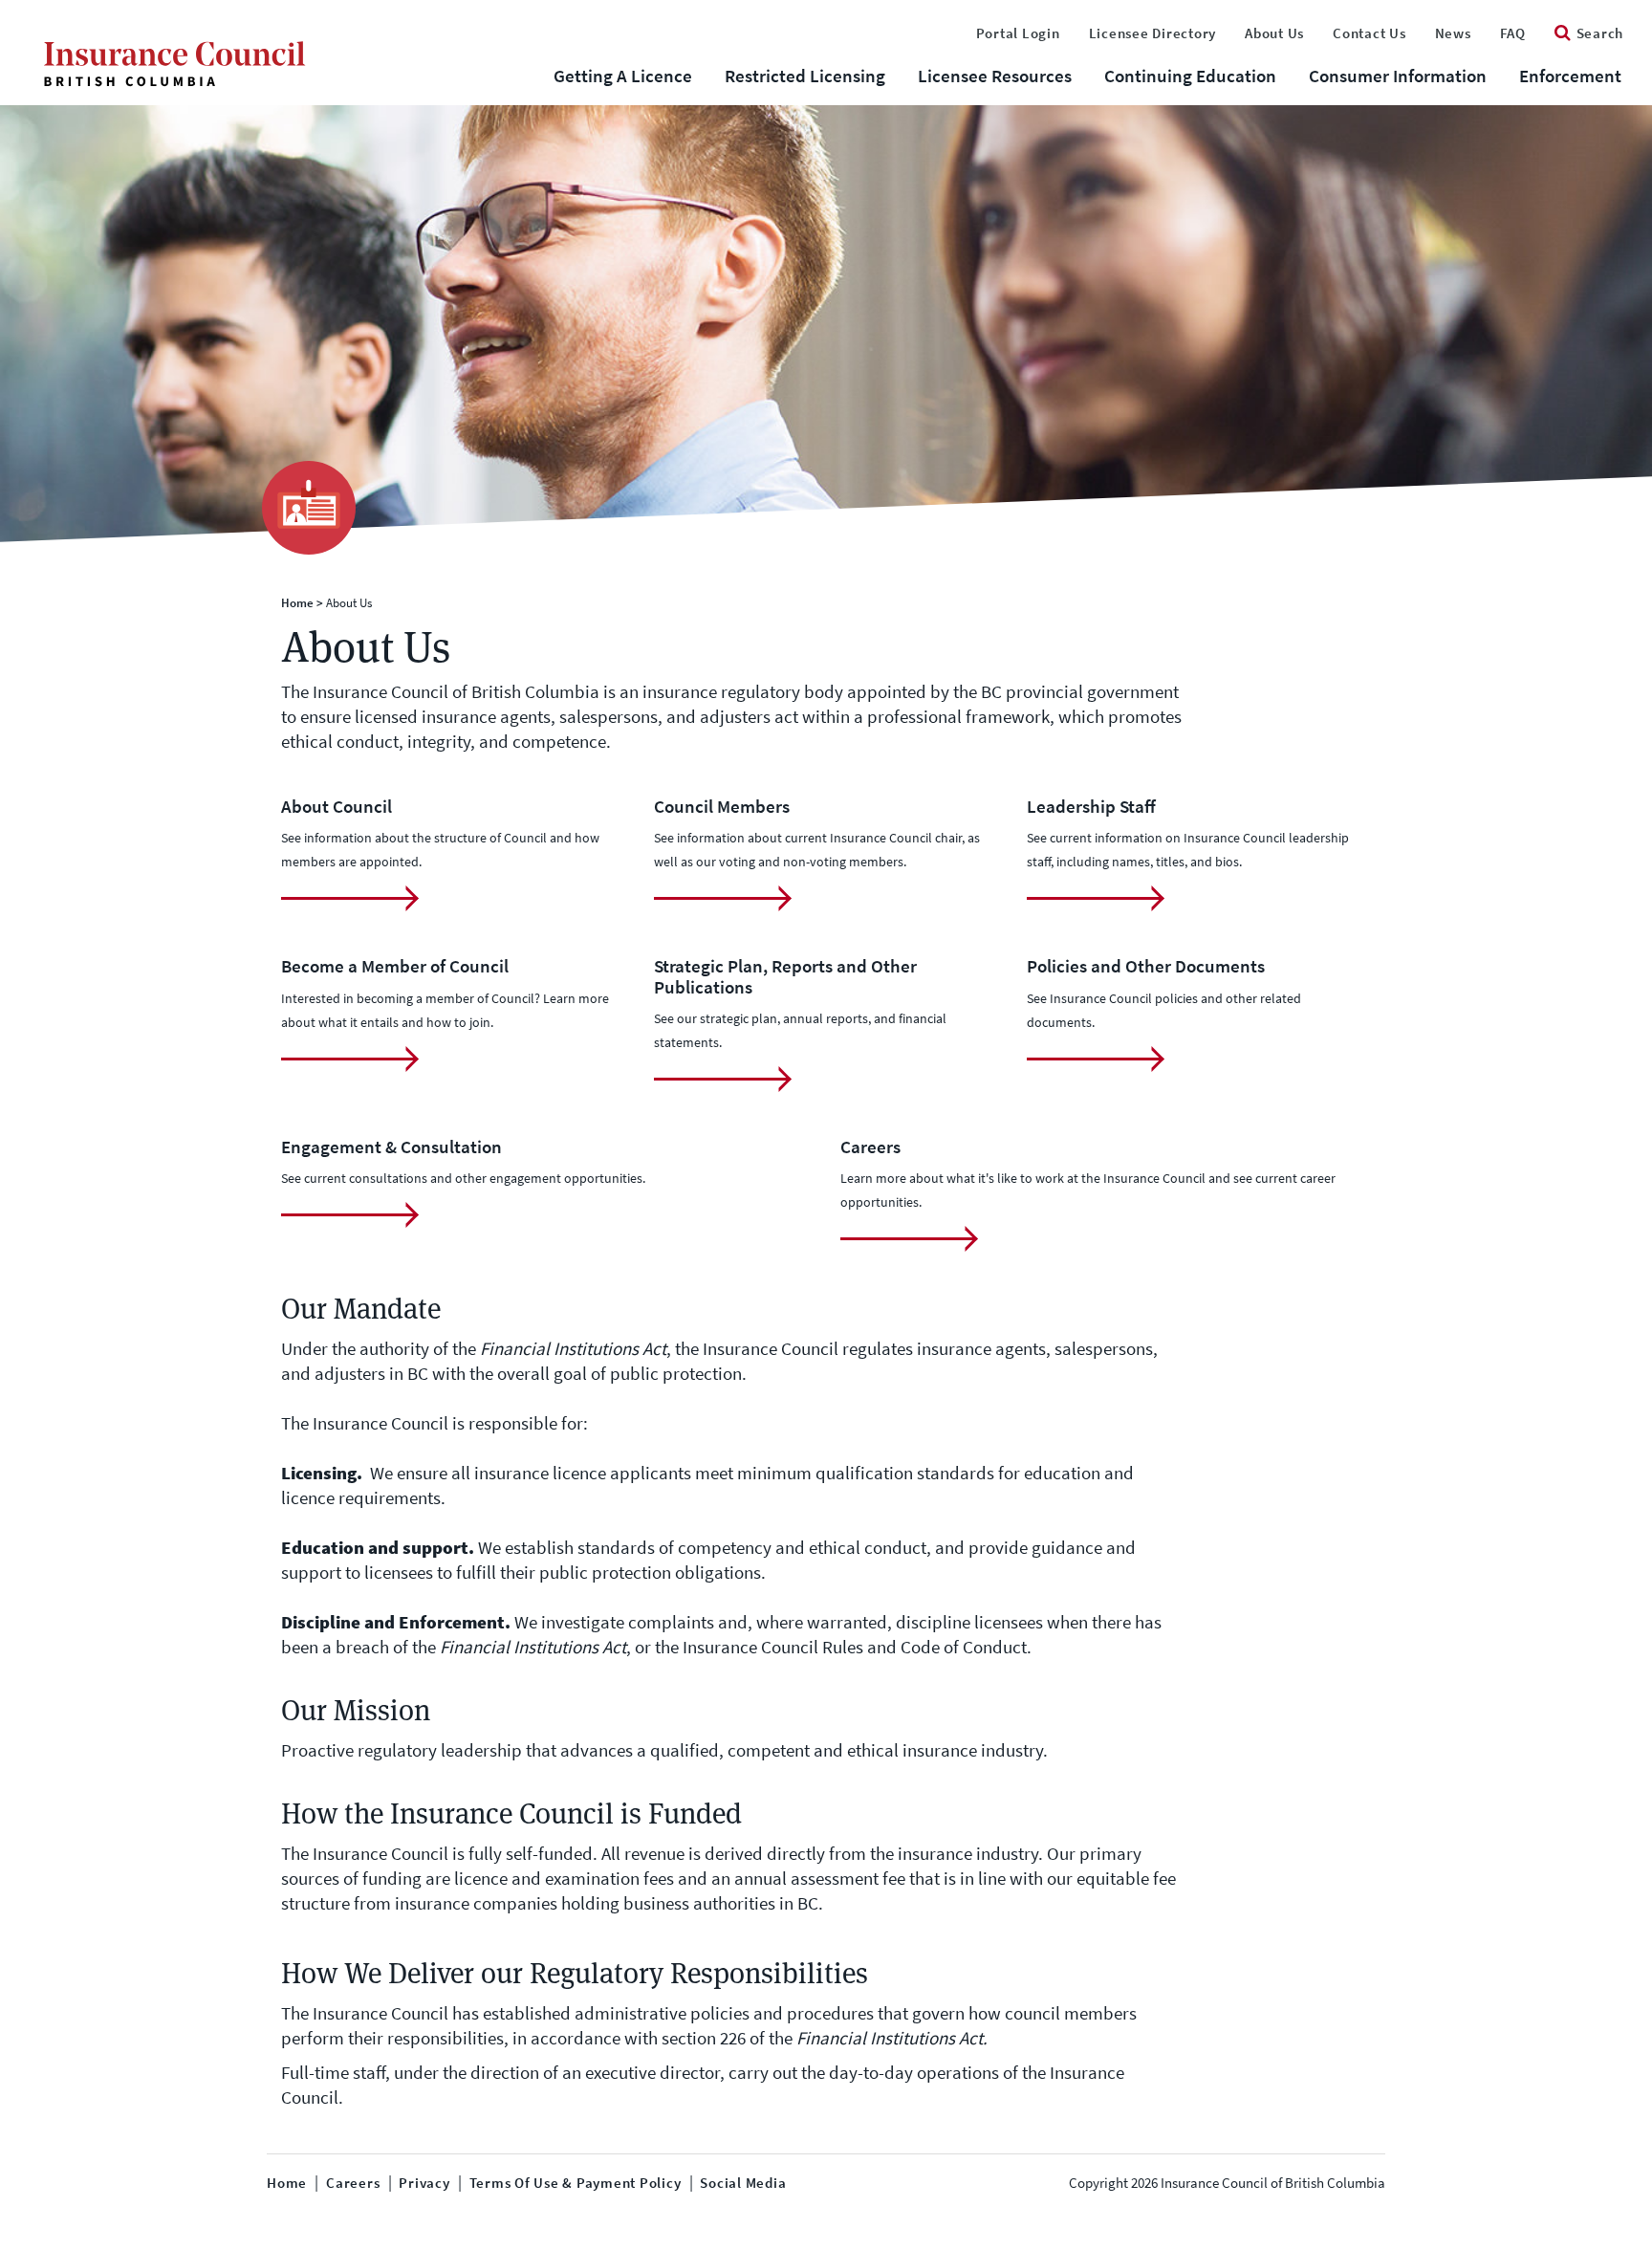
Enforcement (1570, 76)
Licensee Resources (995, 76)
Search (1600, 33)
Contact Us (1369, 33)
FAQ (1513, 33)
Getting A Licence (623, 76)
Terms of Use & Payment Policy (576, 2183)
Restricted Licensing (805, 76)
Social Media (743, 2183)
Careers (353, 2183)
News (1453, 33)
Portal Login (1018, 33)
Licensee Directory (1153, 33)
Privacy (424, 2183)
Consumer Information (1398, 76)
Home (297, 603)
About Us (1274, 33)
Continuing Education (1190, 76)
